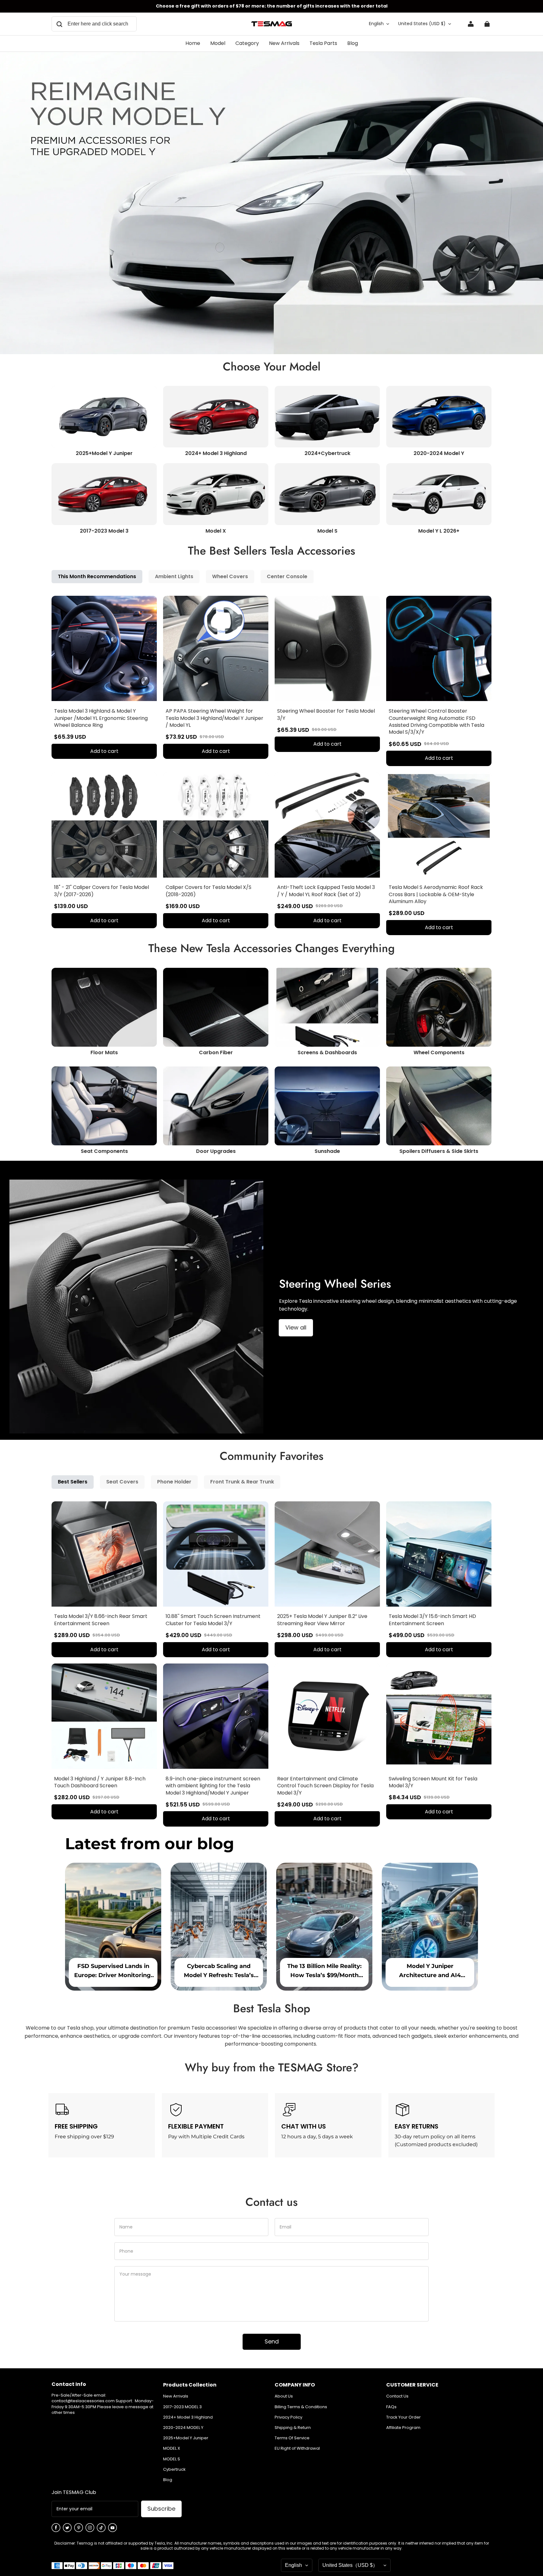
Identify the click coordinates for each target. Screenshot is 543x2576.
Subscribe (161, 2509)
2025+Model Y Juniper (186, 2438)
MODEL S (172, 2459)
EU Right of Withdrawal (297, 2448)
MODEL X (172, 2448)
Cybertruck (174, 2469)
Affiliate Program (403, 2428)
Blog (168, 2480)
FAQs (391, 2407)
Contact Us (397, 2396)
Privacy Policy (288, 2417)
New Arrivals (176, 2396)
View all (296, 1327)
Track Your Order (403, 2417)
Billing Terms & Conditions (301, 2407)
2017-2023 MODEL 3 (182, 2407)
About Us (284, 2396)
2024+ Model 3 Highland (188, 2417)
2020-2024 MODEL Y (183, 2428)
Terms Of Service (292, 2438)
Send (272, 2341)
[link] (218, 44)
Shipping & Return (293, 2428)
